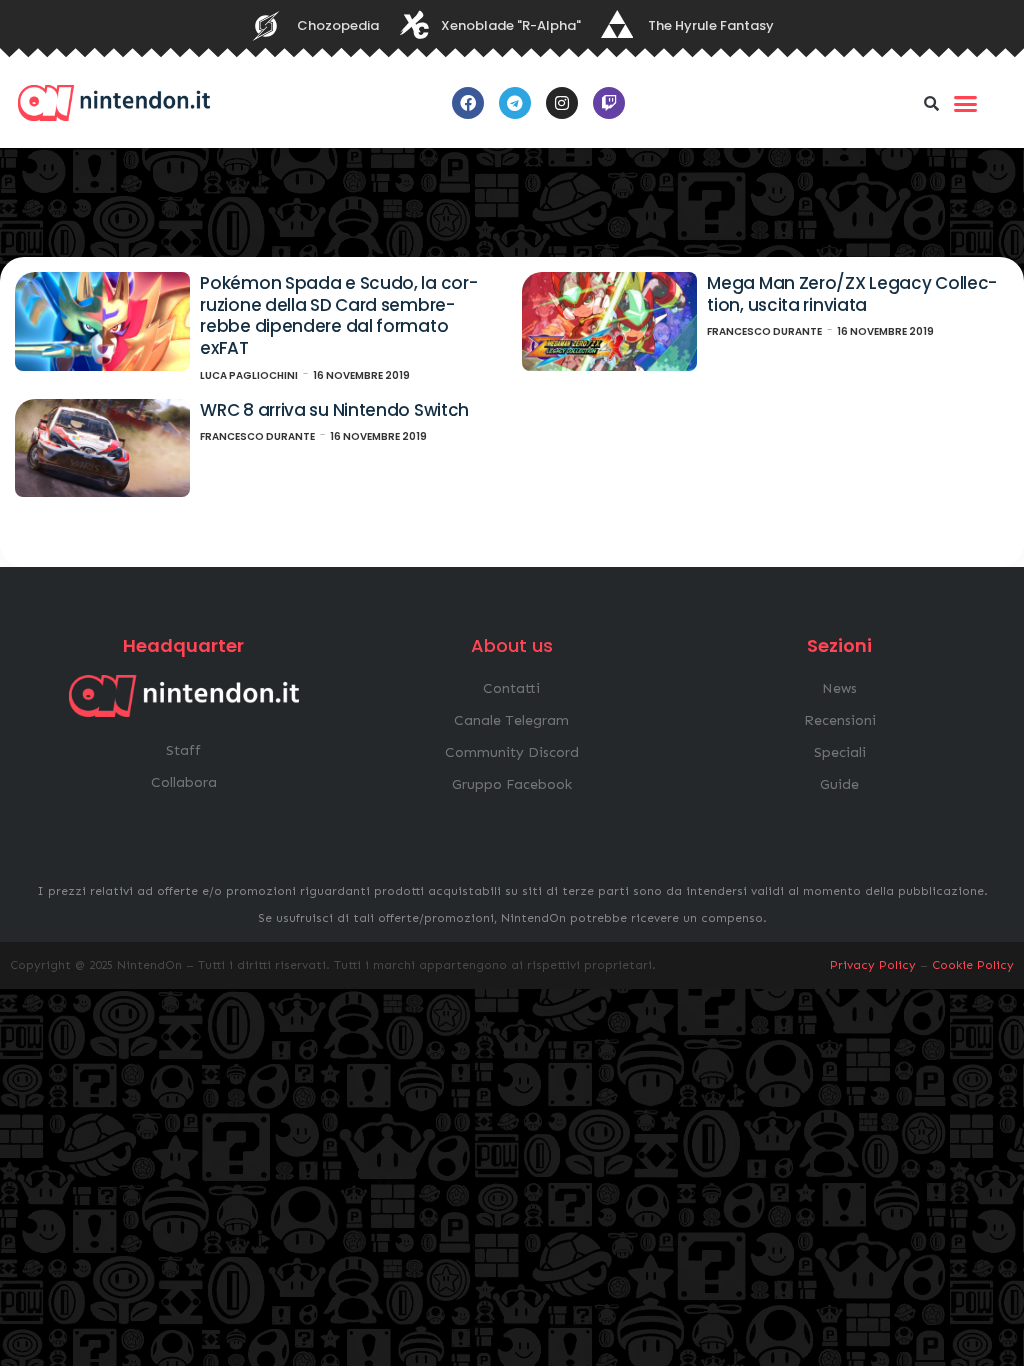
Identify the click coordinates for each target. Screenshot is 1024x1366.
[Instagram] (562, 103)
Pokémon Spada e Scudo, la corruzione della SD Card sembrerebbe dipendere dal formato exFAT (338, 315)
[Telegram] (515, 103)
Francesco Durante (764, 331)
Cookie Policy (973, 965)
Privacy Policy (873, 965)
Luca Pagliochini (249, 375)
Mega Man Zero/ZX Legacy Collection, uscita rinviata (852, 294)
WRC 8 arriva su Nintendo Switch (334, 410)
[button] (932, 103)
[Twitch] (609, 103)
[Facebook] (468, 103)
